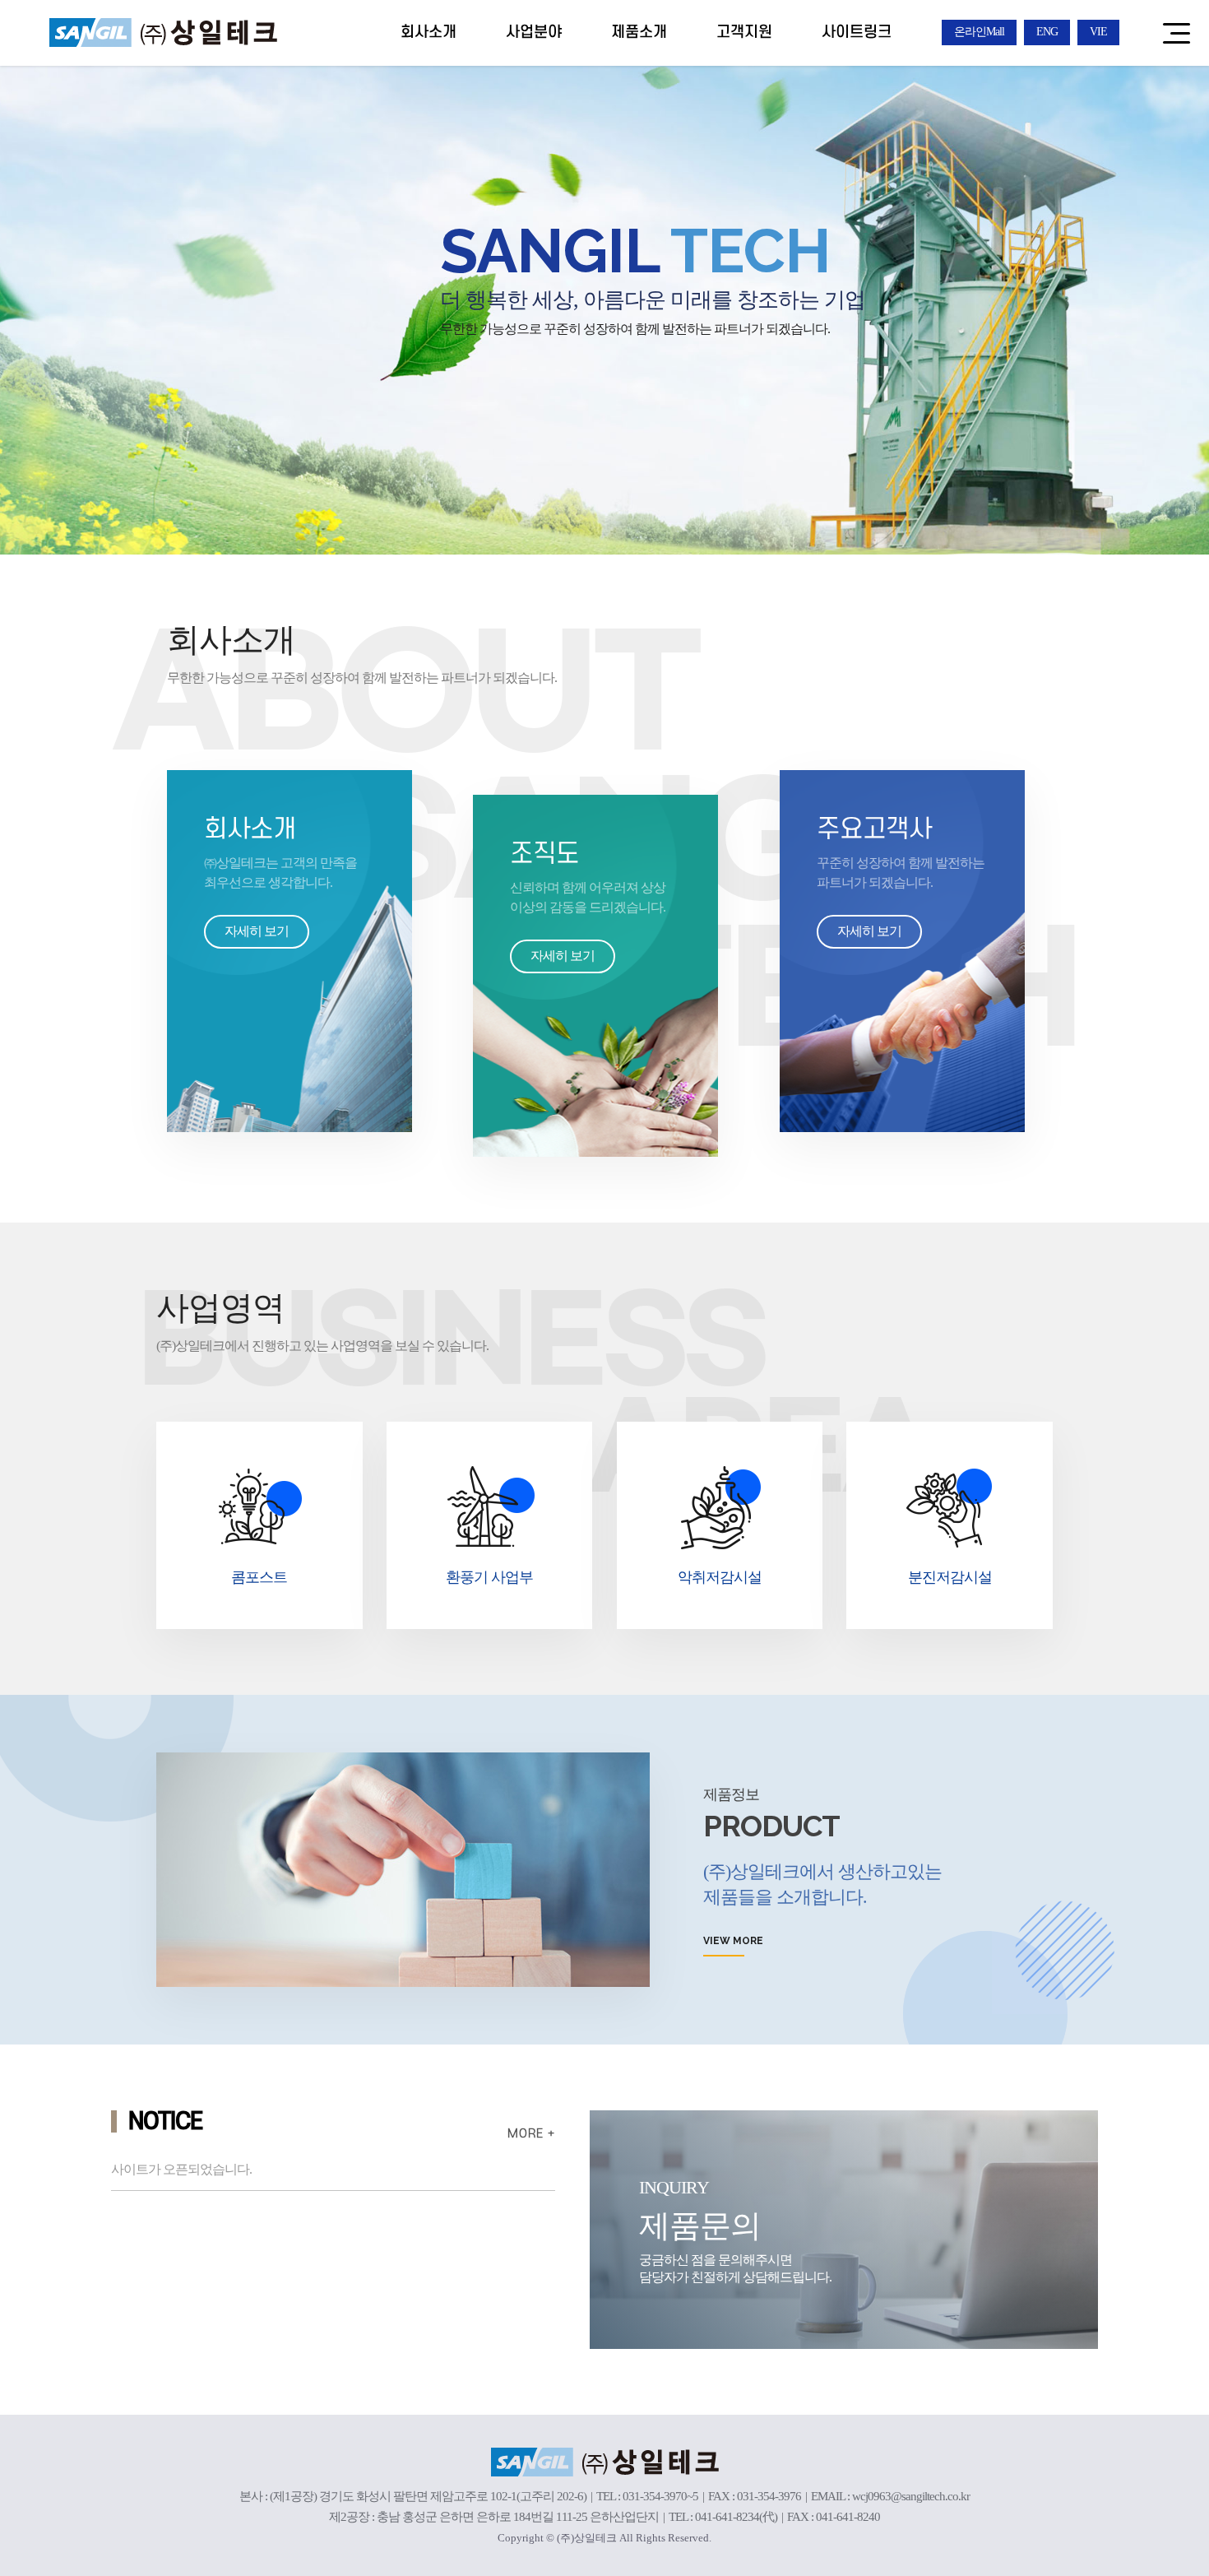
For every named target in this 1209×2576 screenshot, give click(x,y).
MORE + (531, 2134)
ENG (1047, 32)
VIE (1098, 32)
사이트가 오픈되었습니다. (181, 2169)
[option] (604, 277)
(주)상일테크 (163, 32)
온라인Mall (979, 32)
